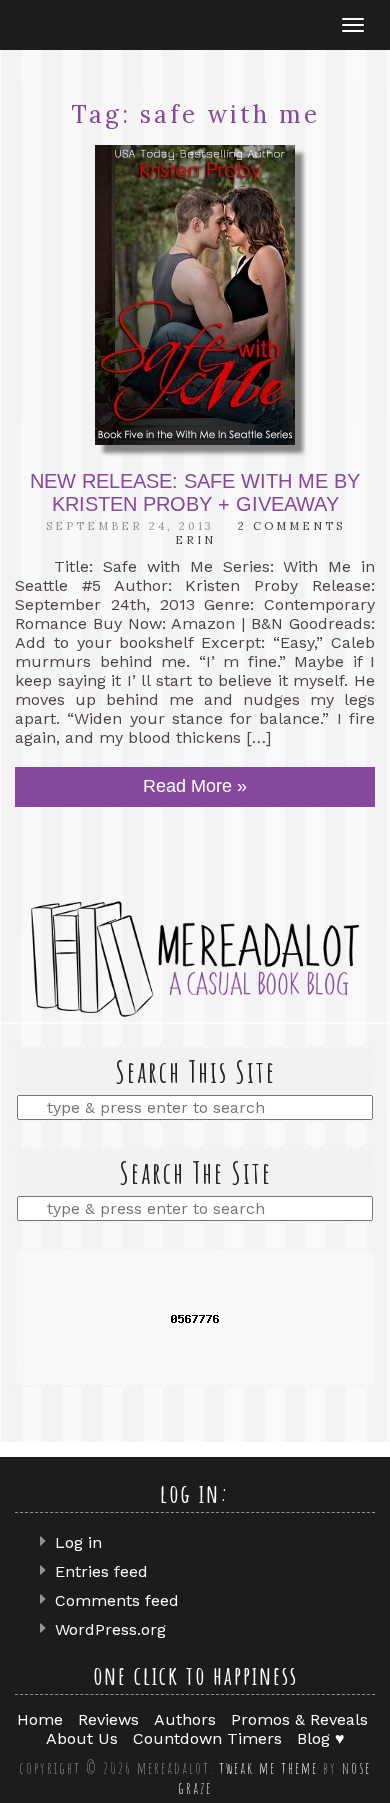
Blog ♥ (321, 1738)
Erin (195, 540)
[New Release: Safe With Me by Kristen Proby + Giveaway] (195, 295)
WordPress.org (110, 1629)
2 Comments (291, 526)
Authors (185, 1719)
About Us (82, 1738)
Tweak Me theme (268, 1768)
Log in (78, 1542)
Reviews (108, 1719)
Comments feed (117, 1600)
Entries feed (101, 1571)
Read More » (195, 786)
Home (40, 1719)
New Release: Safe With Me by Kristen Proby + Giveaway (195, 492)
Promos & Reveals (299, 1719)
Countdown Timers (207, 1738)
